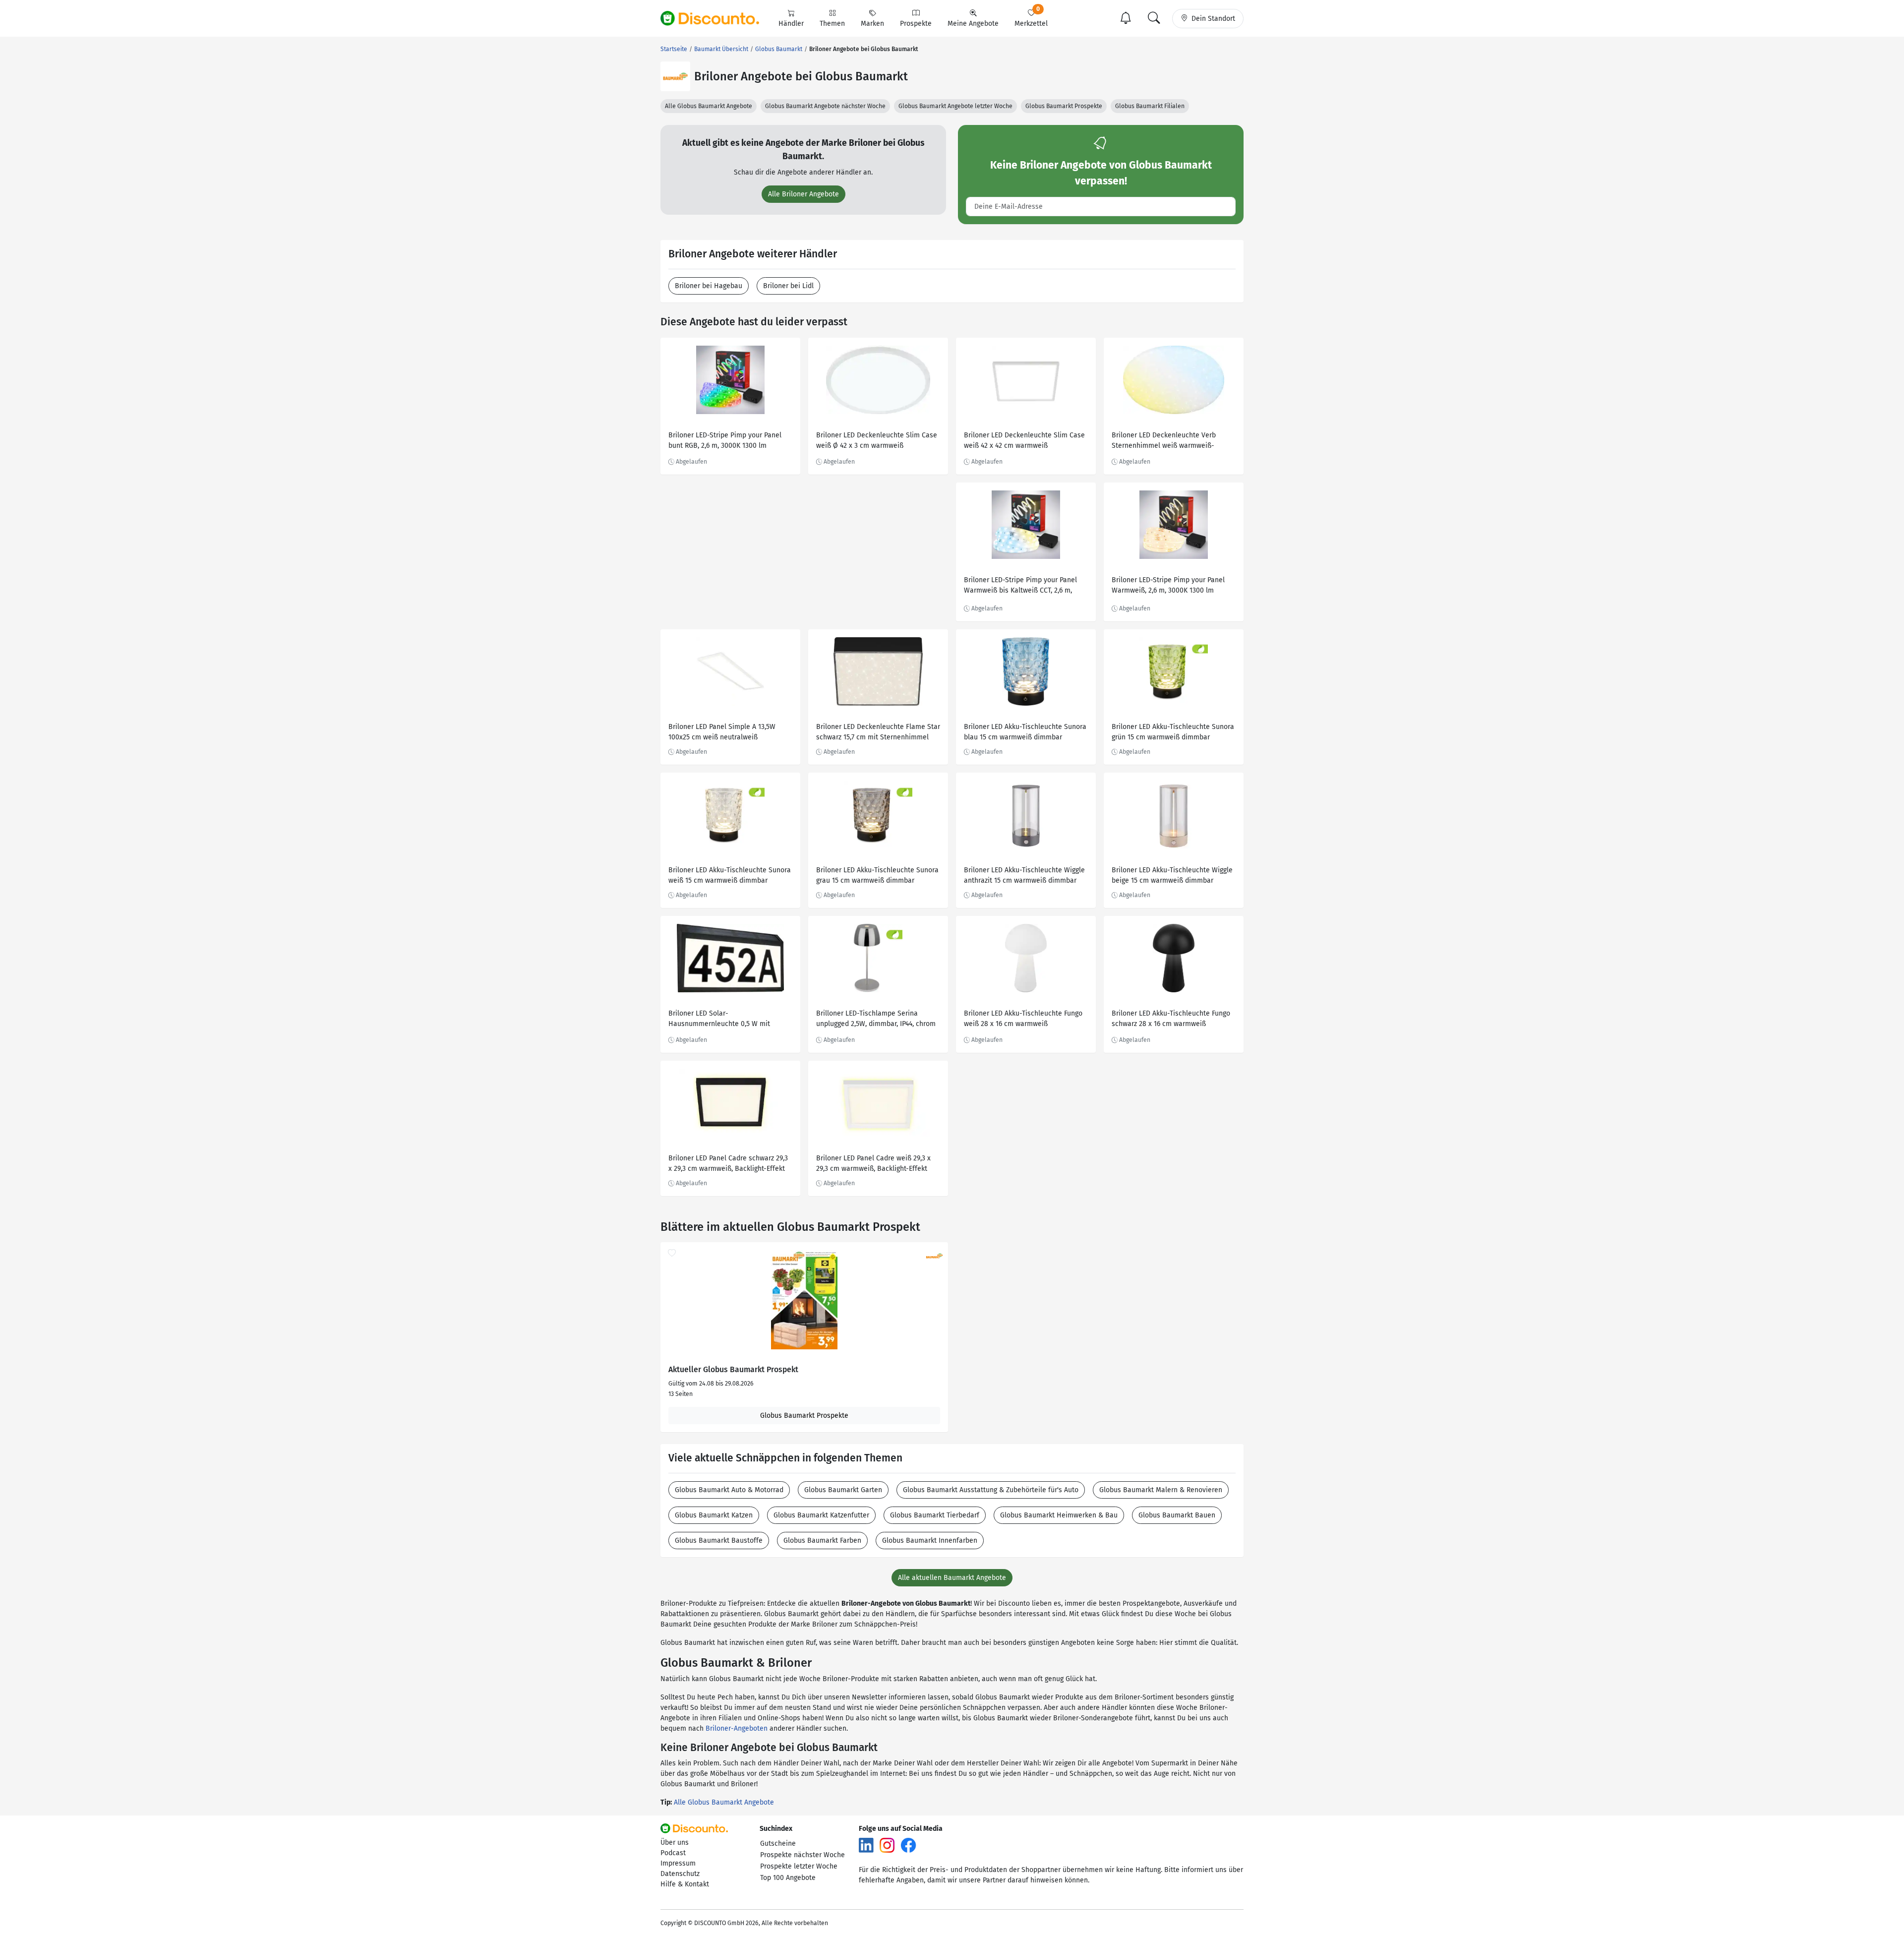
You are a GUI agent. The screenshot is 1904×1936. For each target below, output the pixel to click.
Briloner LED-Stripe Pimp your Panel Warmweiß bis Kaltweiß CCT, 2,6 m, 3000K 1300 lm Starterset (1020, 586)
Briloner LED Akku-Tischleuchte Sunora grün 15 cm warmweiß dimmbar (1173, 732)
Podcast (673, 1853)
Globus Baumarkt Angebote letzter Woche (955, 106)
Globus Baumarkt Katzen (714, 1515)
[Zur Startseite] (715, 18)
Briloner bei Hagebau (709, 286)
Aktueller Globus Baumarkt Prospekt (733, 1370)
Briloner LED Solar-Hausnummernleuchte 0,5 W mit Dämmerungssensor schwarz (719, 1020)
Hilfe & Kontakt (685, 1884)
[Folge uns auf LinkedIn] (866, 1845)
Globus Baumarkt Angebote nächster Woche (825, 106)
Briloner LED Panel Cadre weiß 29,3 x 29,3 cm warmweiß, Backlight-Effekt (873, 1163)
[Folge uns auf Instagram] (887, 1845)
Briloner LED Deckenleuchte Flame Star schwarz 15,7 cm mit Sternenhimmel (878, 732)
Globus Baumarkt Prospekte (1064, 106)
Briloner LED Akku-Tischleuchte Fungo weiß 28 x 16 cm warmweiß (1023, 1019)
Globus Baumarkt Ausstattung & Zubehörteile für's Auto (991, 1490)
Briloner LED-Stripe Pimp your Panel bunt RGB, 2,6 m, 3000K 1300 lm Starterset (725, 442)
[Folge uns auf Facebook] (908, 1845)
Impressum (678, 1863)
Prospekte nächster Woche (803, 1855)
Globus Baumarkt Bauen (1177, 1515)
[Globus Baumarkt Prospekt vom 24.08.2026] (804, 1300)
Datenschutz (680, 1874)
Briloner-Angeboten (737, 1728)
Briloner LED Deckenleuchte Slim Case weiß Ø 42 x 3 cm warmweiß (877, 440)
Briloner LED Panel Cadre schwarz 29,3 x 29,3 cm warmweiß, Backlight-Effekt (728, 1163)
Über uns (675, 1843)
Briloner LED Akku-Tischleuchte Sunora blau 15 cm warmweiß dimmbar (1025, 732)
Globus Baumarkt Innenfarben (930, 1541)
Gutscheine (778, 1844)
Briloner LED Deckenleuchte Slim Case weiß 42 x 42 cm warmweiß (1024, 440)
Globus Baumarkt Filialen (1150, 106)
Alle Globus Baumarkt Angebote (709, 106)
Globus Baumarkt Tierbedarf (935, 1515)
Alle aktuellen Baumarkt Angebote (952, 1578)
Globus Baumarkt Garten (843, 1490)
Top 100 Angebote (788, 1878)
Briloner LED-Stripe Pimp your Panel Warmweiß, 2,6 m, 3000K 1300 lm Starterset (1168, 586)
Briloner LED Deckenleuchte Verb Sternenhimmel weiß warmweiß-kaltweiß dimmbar (1164, 442)
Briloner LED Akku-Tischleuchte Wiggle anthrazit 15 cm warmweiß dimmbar (1024, 875)
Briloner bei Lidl (788, 286)
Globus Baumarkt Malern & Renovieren (1161, 1490)
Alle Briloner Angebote (803, 194)
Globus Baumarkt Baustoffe (719, 1541)
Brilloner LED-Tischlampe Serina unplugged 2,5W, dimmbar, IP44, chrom (876, 1019)
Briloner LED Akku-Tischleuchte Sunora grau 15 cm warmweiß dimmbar (877, 875)
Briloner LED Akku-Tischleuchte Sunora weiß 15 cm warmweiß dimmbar (730, 875)
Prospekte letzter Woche (799, 1866)
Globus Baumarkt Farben (822, 1541)
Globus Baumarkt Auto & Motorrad (729, 1490)
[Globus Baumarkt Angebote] (675, 76)
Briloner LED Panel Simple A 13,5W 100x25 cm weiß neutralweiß (722, 732)
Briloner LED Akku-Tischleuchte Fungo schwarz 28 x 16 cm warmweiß (1171, 1019)
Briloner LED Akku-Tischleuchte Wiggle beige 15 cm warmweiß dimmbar (1172, 875)
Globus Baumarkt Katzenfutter (821, 1515)
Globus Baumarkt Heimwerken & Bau (1059, 1515)
